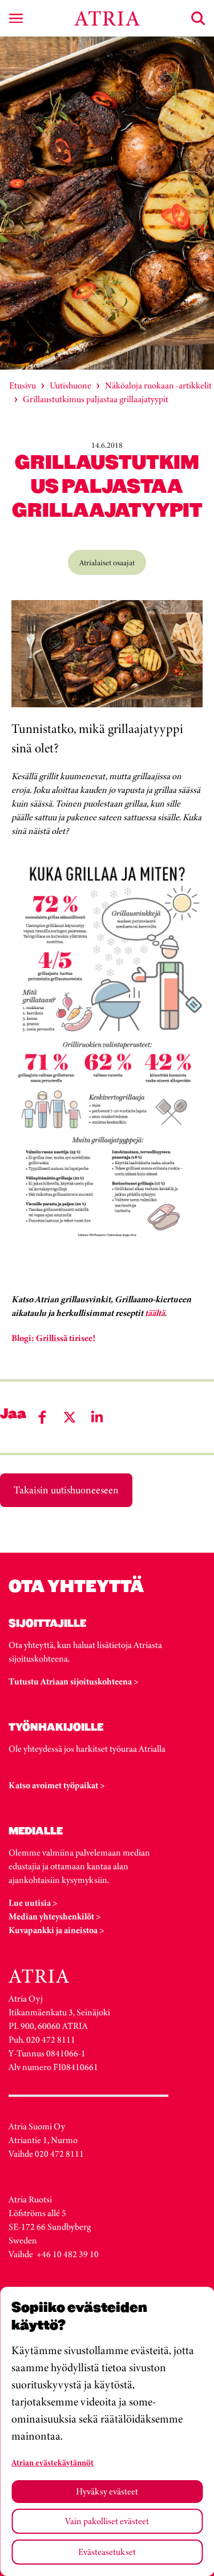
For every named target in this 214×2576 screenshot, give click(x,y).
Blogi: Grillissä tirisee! (53, 1338)
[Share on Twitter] (70, 1417)
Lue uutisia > (33, 1903)
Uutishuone (70, 385)
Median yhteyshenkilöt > (55, 1916)
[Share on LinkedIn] (97, 1417)
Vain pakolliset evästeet (107, 2521)
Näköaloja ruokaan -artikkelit (158, 385)
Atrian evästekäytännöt (53, 2462)
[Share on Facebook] (42, 1417)
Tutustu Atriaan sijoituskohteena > (74, 1681)
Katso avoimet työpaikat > (57, 1785)
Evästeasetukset (107, 2552)
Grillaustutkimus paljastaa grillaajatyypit (96, 399)
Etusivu (23, 385)
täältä (155, 1313)
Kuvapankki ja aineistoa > (56, 1930)
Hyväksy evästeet (107, 2491)
